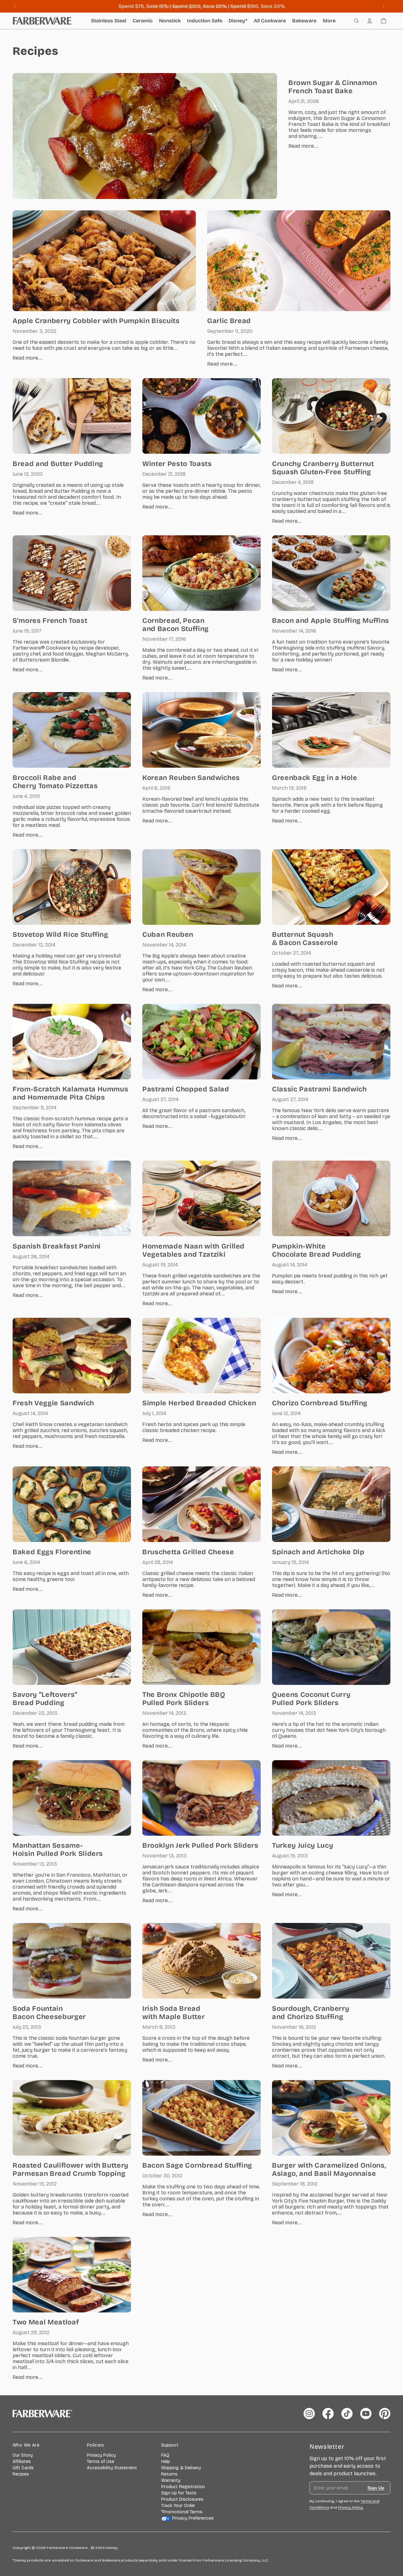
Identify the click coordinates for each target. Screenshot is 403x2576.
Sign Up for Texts (179, 2493)
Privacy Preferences (193, 2518)
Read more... (303, 146)
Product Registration (183, 2487)
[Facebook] (328, 2414)
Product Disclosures (182, 2499)
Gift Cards (23, 2468)
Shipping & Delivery (181, 2468)
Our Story (23, 2455)
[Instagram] (309, 2414)
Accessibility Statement (112, 2468)
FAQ (165, 2455)
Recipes (21, 2474)
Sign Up (376, 2488)
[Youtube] (366, 2414)
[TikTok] (347, 2414)
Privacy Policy (101, 2455)
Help (166, 2462)
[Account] (370, 21)
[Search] (356, 21)
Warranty (171, 2480)
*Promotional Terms (182, 2512)
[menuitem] (329, 21)
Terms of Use (101, 2462)
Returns (169, 2474)
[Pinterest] (385, 2414)
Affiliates (22, 2462)
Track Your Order (178, 2506)
